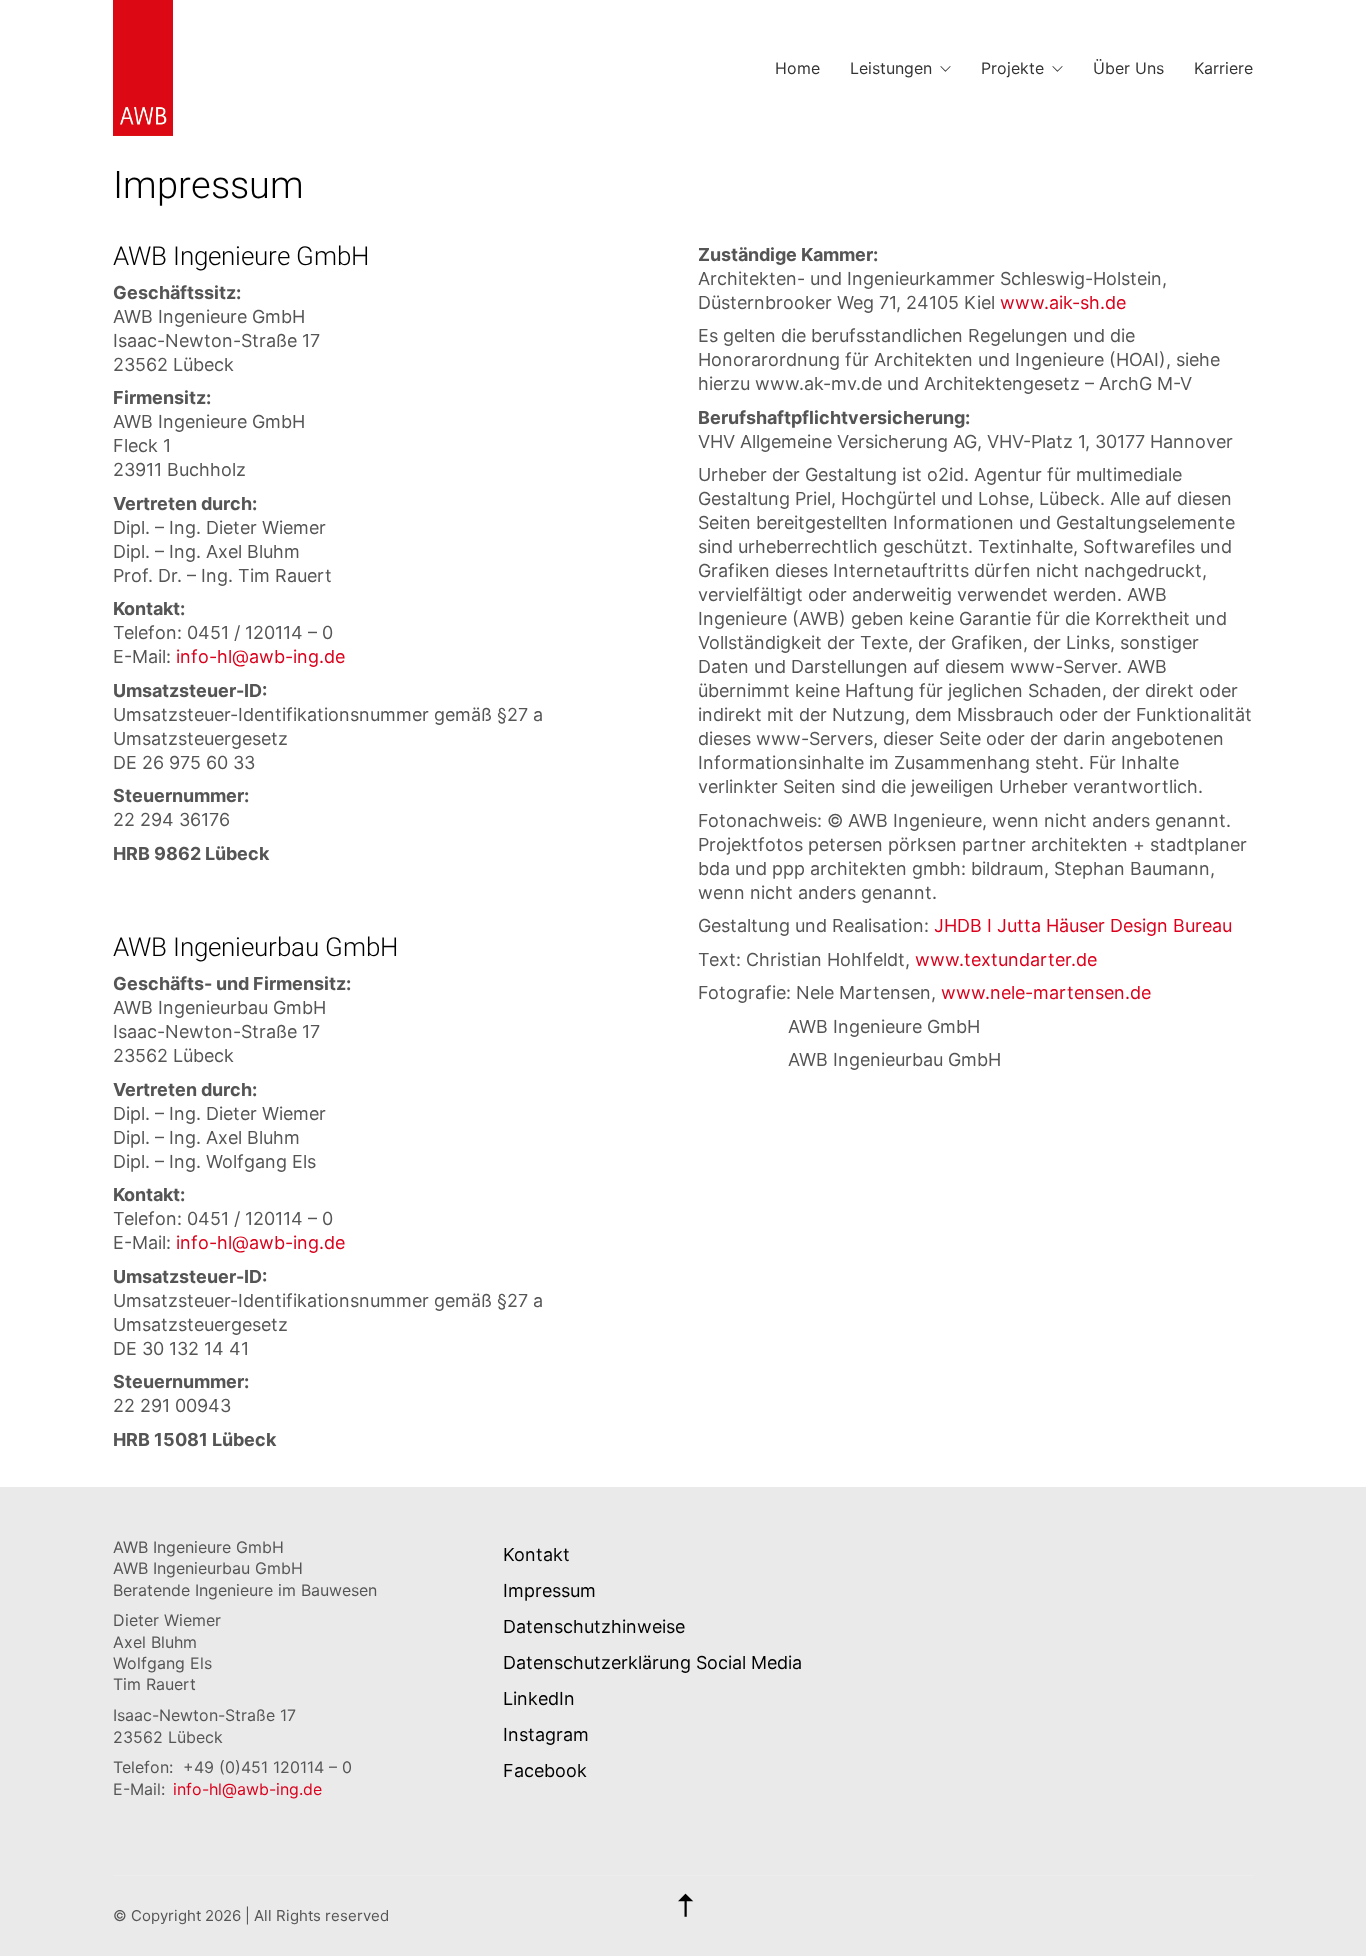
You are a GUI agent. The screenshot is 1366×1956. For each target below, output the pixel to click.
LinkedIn (539, 1698)
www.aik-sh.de (1063, 302)
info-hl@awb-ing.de (260, 656)
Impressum (549, 1590)
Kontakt (536, 1554)
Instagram (546, 1734)
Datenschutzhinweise (594, 1626)
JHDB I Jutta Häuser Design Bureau (1083, 925)
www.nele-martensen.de (1046, 992)
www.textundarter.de (1006, 959)
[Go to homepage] (143, 68)
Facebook (545, 1770)
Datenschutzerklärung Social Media (652, 1662)
